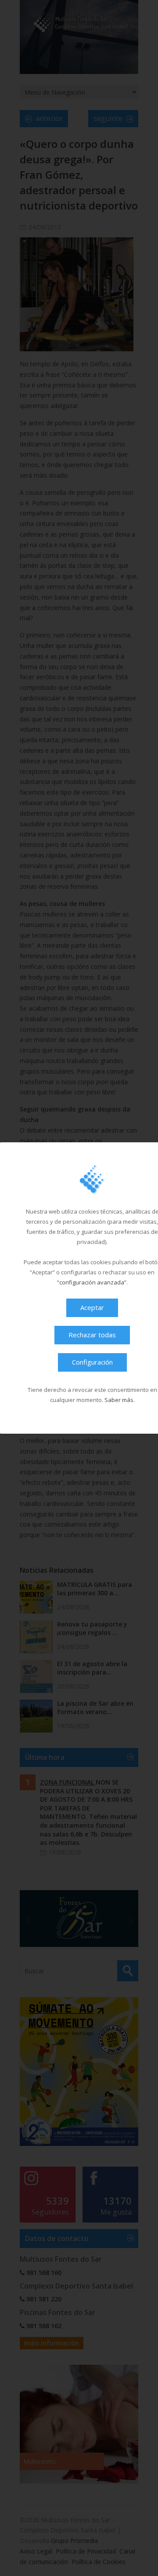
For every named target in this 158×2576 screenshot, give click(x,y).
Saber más (119, 1400)
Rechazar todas (92, 1335)
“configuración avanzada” (92, 1282)
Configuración (92, 1362)
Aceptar (92, 1307)
